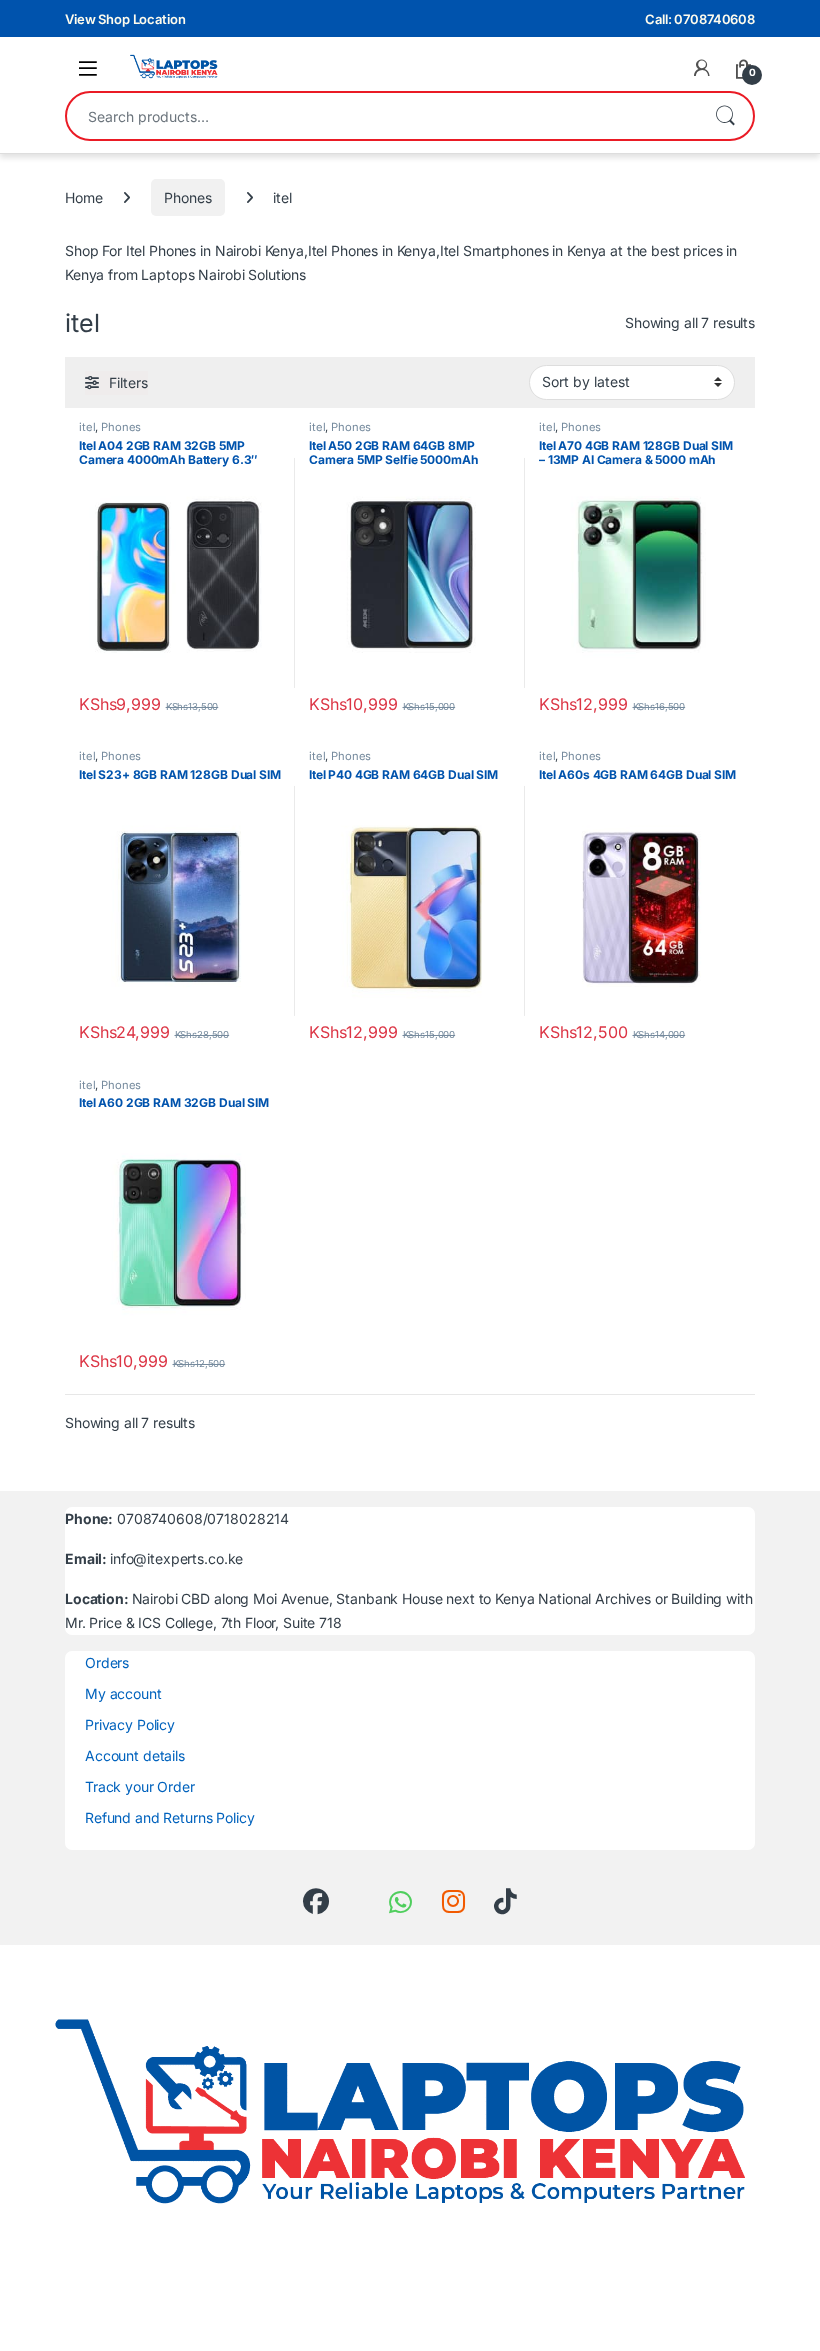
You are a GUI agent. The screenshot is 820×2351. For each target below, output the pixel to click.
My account (123, 1693)
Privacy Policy (130, 1724)
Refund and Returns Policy (170, 1817)
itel (87, 427)
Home (83, 197)
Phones (187, 197)
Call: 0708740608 (700, 19)
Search (725, 116)
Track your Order (140, 1786)
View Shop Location (125, 19)
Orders (107, 1662)
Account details (135, 1755)
